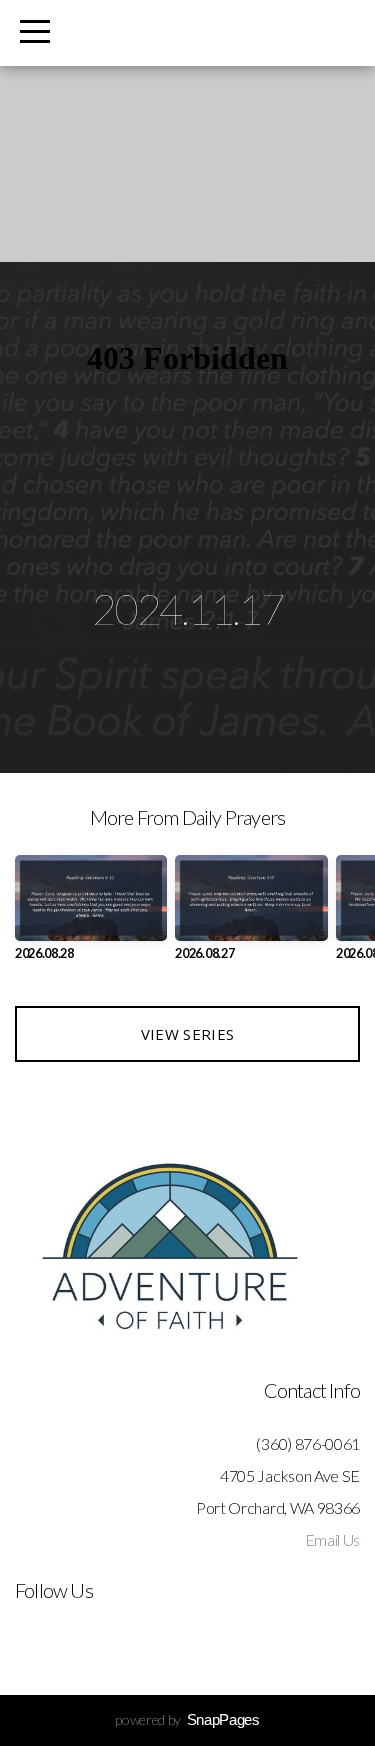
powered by (187, 1719)
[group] (91, 915)
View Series (187, 1034)
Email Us (332, 1539)
